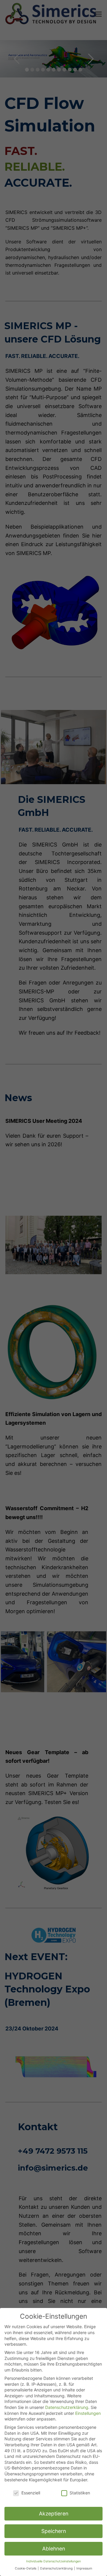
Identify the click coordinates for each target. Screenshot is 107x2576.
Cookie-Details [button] (26, 2568)
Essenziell (31, 2493)
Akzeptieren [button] (54, 2514)
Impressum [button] (84, 2568)
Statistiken (80, 2493)
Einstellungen (88, 2413)
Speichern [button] (54, 2531)
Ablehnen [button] (54, 2549)
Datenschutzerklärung (67, 2407)
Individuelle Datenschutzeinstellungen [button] (53, 2561)
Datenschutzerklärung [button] (57, 2568)
